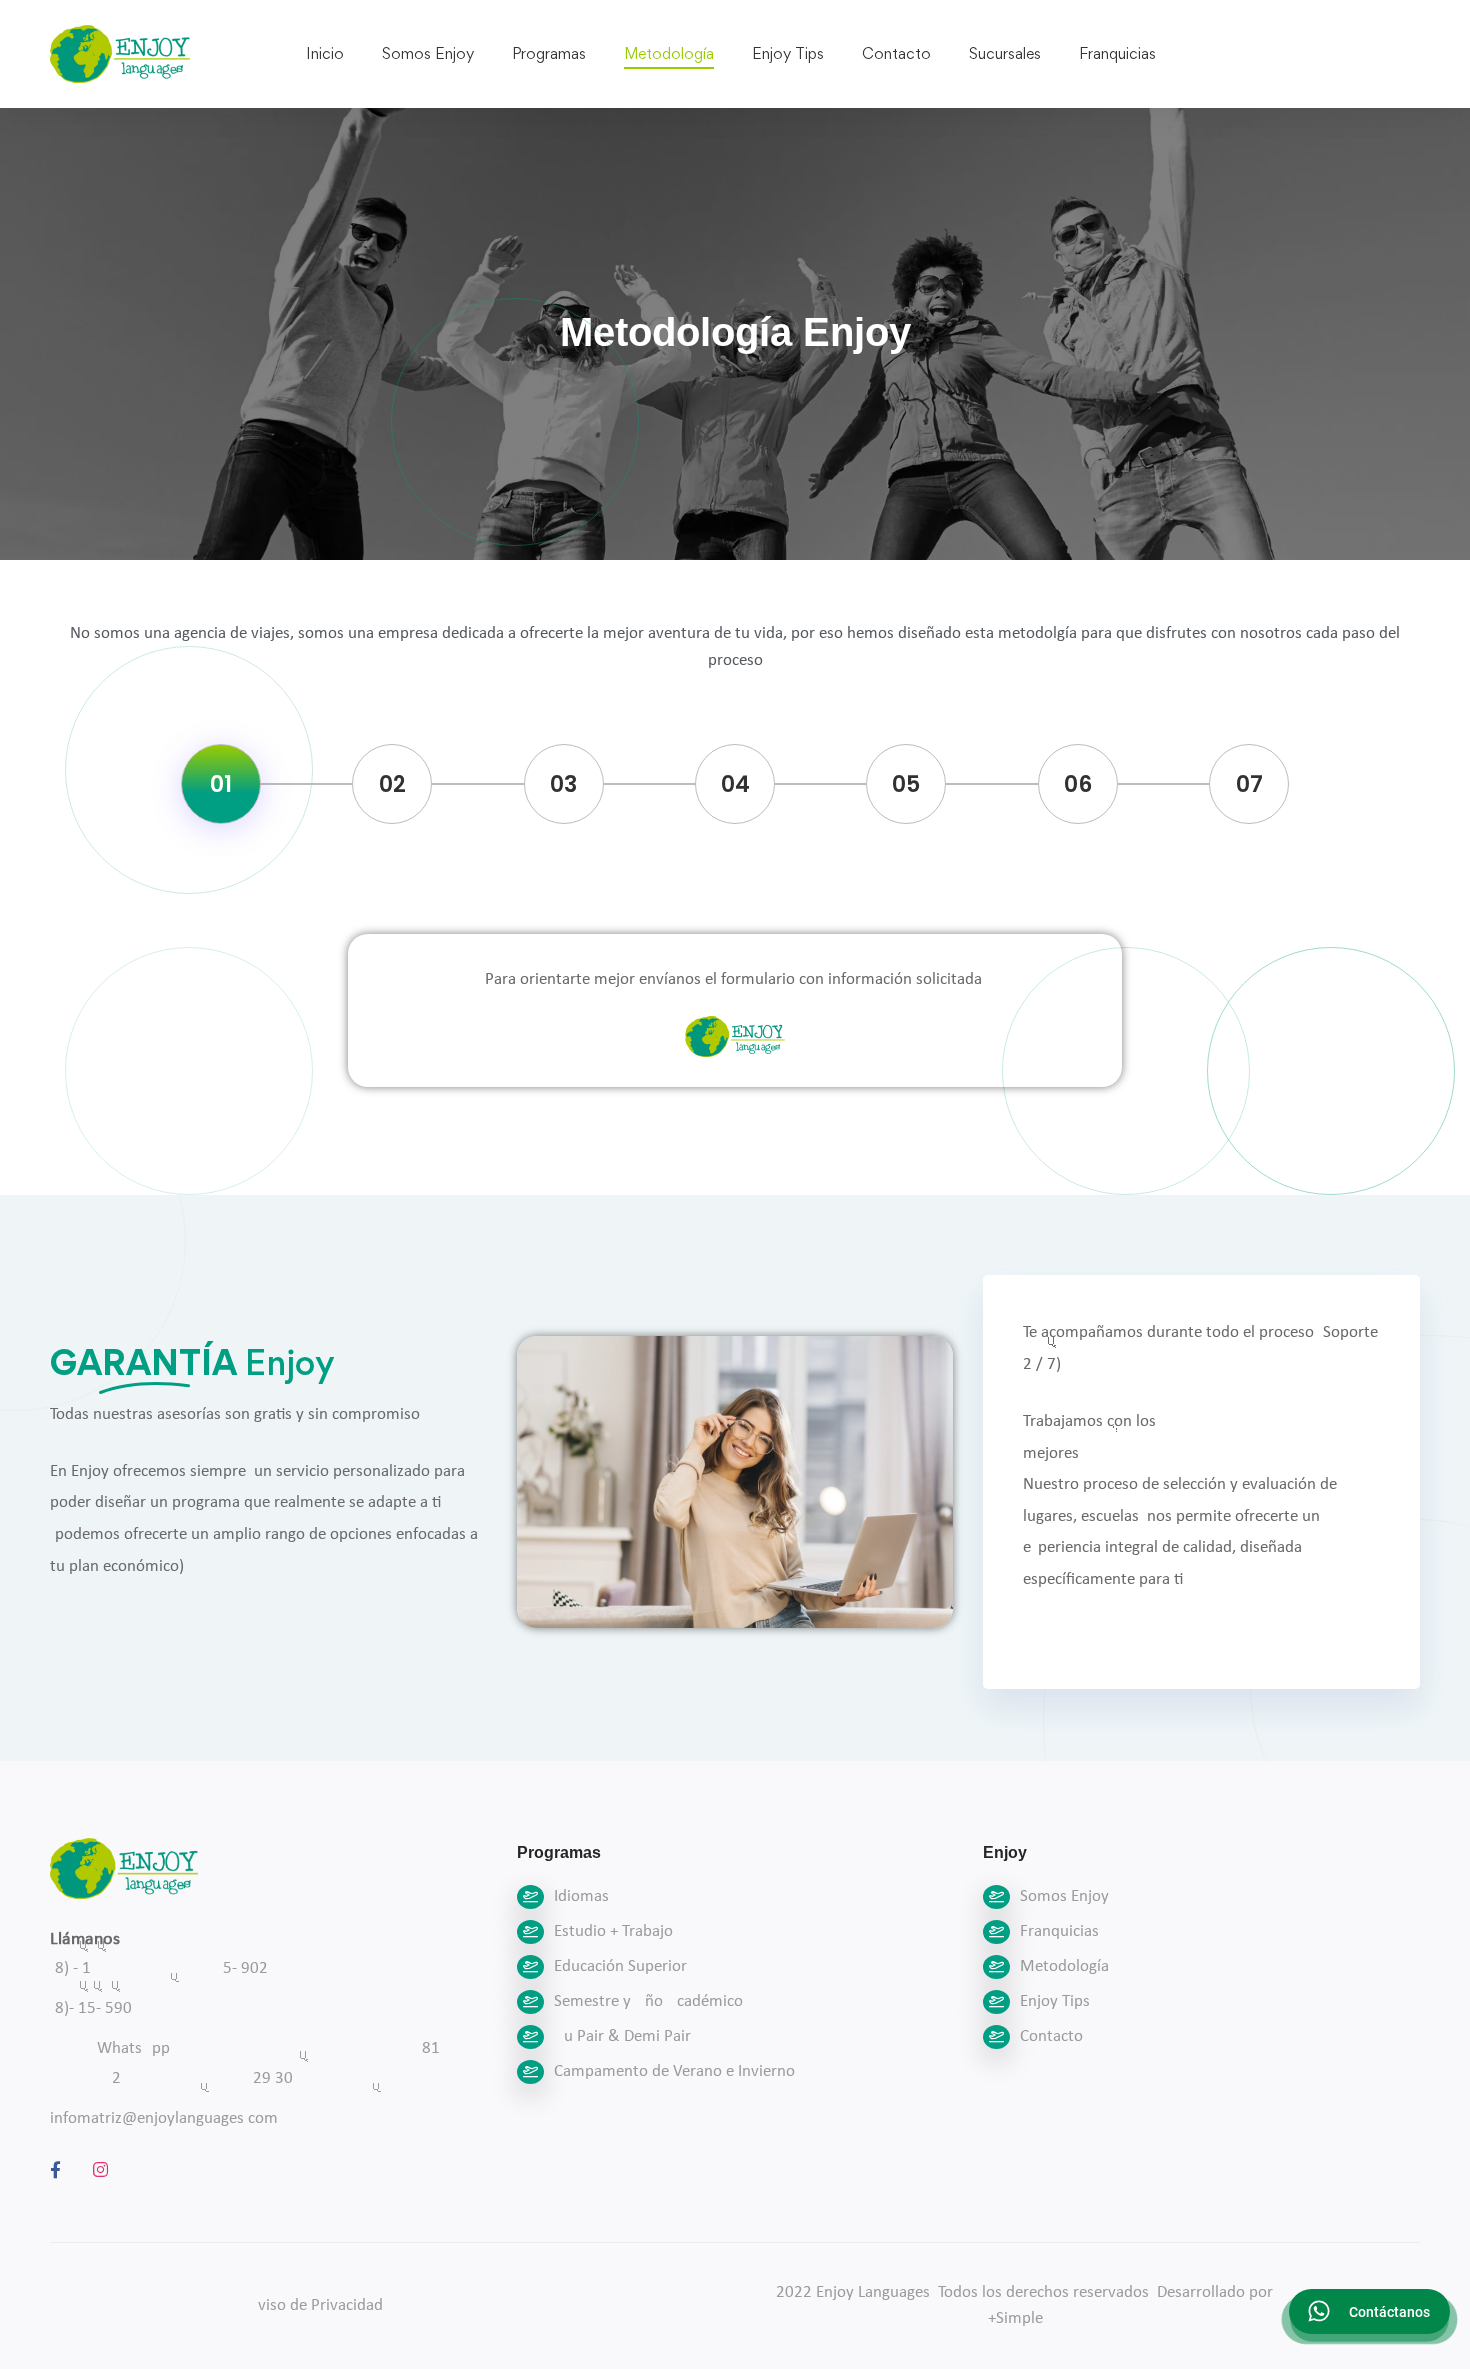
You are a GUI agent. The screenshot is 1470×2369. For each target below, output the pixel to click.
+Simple (1015, 2318)
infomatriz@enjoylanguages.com (164, 2118)
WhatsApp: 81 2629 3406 (268, 2063)
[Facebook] (55, 2169)
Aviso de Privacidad (315, 2305)
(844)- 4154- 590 (91, 2008)
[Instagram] (100, 2169)
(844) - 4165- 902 (159, 1968)
